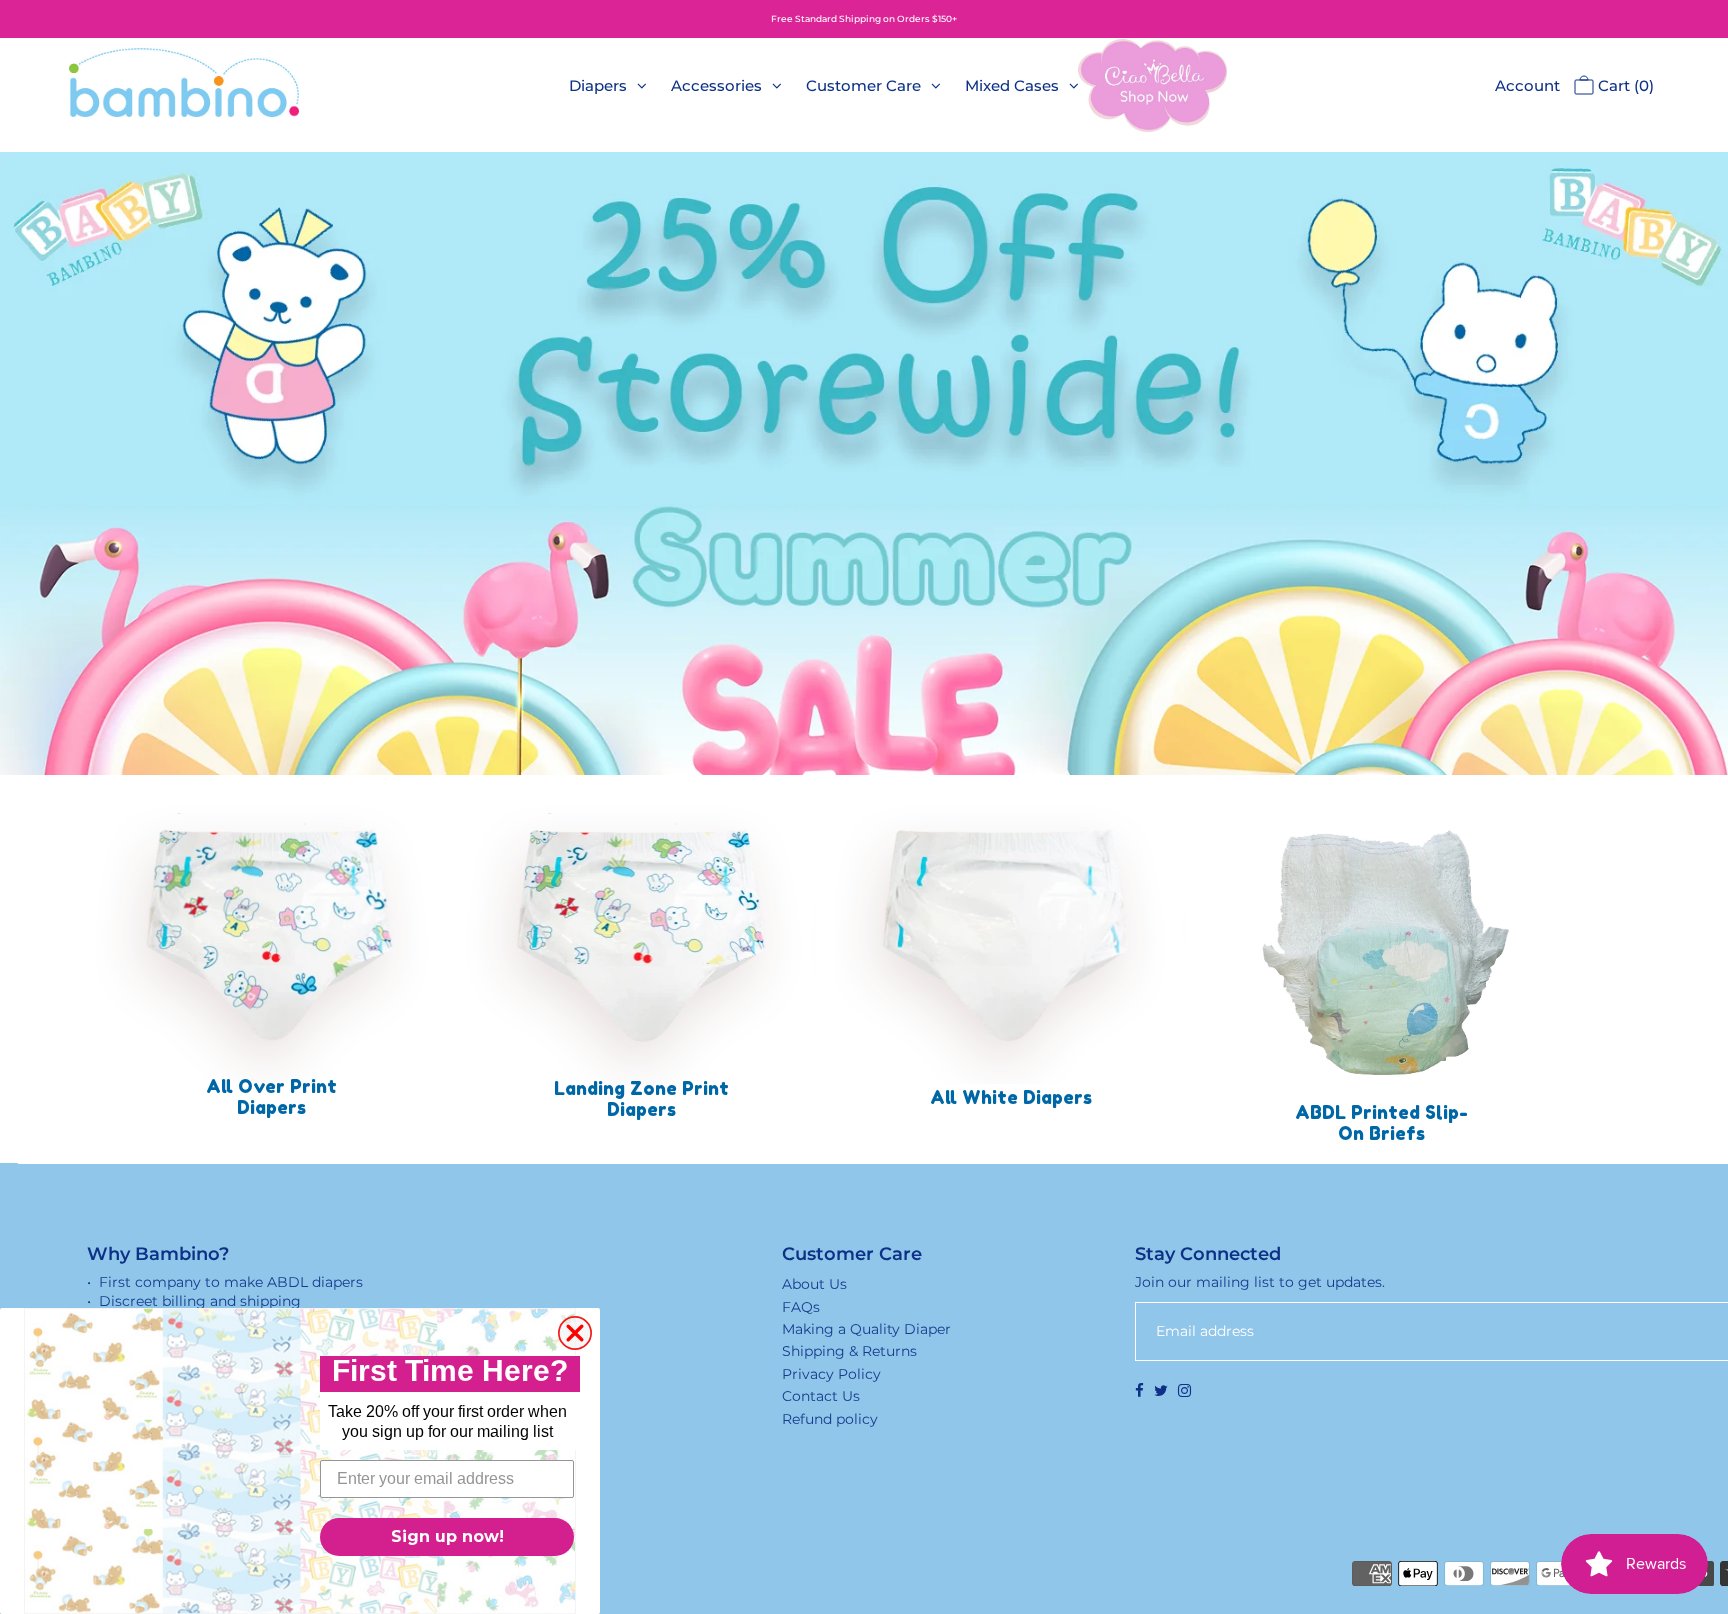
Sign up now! (447, 1536)
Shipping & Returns (849, 1351)
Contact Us (821, 1396)
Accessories (716, 85)
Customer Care (863, 85)
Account (1527, 85)
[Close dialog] (575, 1333)
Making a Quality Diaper (866, 1329)
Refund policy (830, 1419)
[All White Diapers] (1011, 934)
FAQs (801, 1307)
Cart (1624, 85)
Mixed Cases (1012, 85)
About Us (814, 1284)
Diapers (598, 85)
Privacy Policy (831, 1374)
